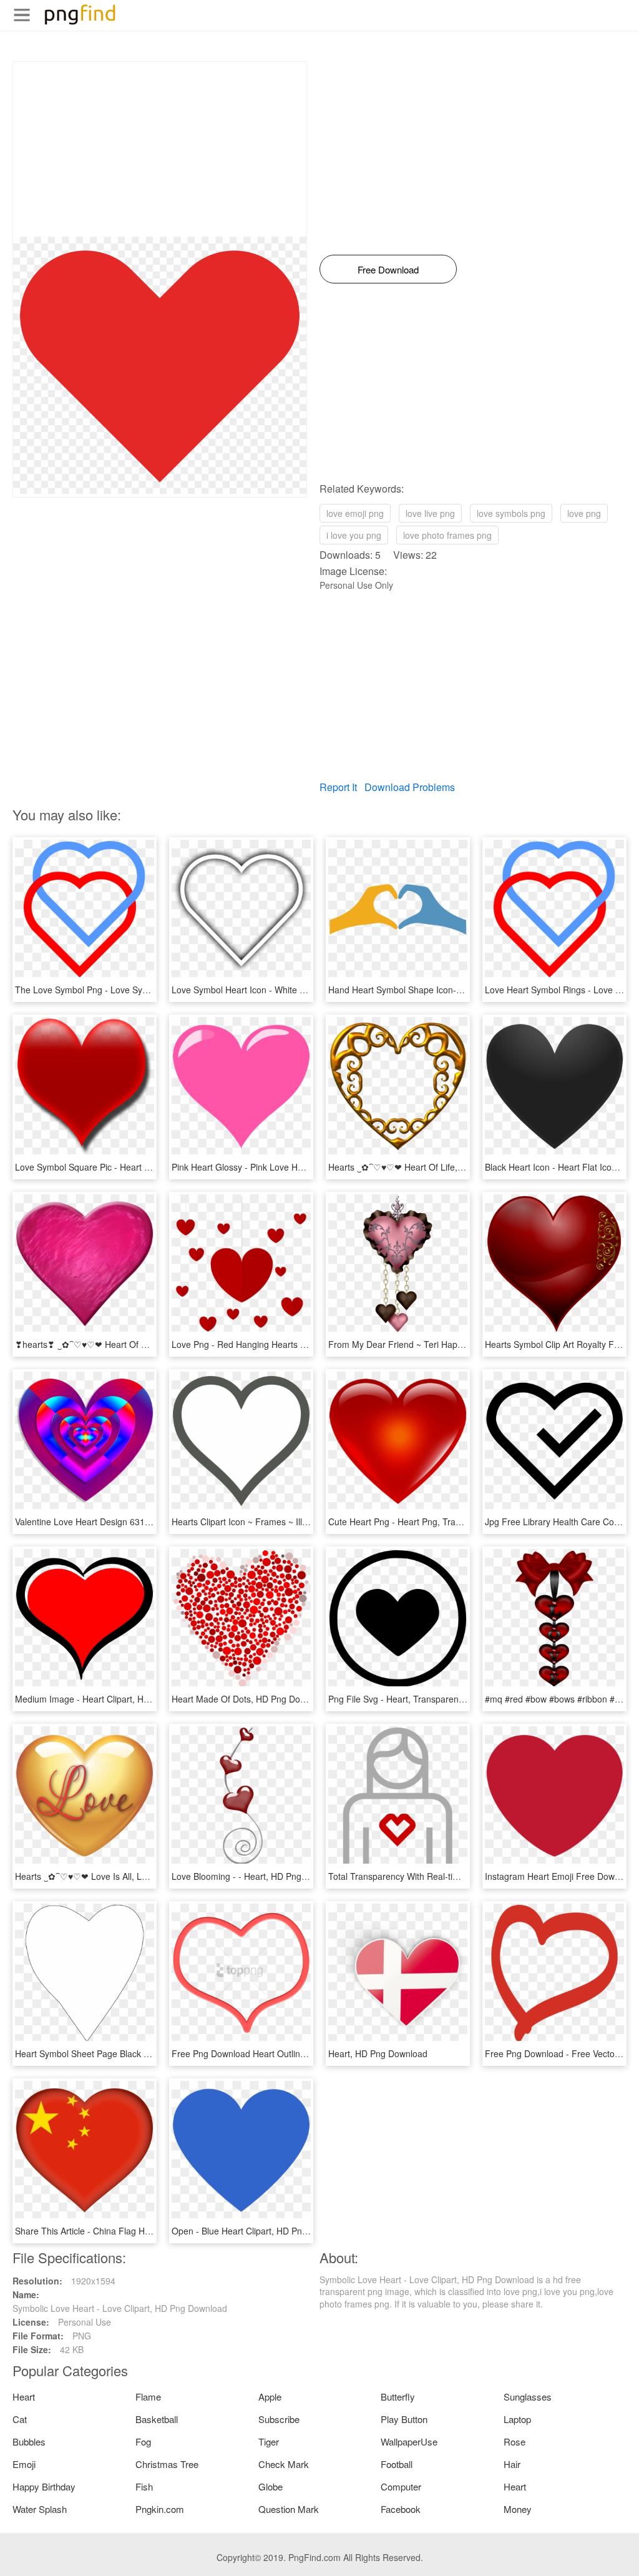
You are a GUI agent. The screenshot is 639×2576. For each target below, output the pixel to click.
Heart (24, 2397)
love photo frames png (447, 535)
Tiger (269, 2441)
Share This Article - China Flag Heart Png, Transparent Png (132, 2231)
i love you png (354, 535)
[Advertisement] (160, 149)
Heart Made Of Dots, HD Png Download (250, 1699)
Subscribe (279, 2419)
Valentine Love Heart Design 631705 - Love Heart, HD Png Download (152, 1522)
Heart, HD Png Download (378, 2053)
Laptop (517, 2419)
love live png (430, 513)
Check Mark (284, 2464)
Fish (144, 2486)
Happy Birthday (44, 2486)
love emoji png (355, 513)
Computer (401, 2486)
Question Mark (289, 2509)
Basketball (157, 2419)
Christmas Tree (167, 2464)
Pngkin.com (160, 2509)
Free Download (388, 269)
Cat (20, 2419)
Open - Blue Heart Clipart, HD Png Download (260, 2231)
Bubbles (29, 2441)
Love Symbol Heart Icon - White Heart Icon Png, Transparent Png (301, 990)
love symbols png (511, 513)
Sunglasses (528, 2397)
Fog (143, 2441)
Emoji (24, 2464)
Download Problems (410, 787)
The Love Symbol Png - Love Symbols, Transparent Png (126, 990)
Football (397, 2464)
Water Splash (40, 2509)
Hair (512, 2464)
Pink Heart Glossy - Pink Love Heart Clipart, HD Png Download (295, 1167)
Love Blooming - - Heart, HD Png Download (257, 1876)
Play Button (404, 2419)
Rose (515, 2441)
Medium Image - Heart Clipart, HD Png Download (112, 1699)
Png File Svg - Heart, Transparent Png (404, 1699)
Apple (270, 2397)
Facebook (401, 2509)
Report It (338, 787)
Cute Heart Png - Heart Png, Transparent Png (418, 1522)
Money (518, 2509)
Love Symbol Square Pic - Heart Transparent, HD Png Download (142, 1167)
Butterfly (398, 2397)
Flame (148, 2397)
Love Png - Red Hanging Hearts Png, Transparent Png (279, 1344)
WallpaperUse (409, 2441)
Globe (271, 2486)
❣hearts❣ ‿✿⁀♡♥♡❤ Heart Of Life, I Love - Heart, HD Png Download (154, 1344)
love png (584, 513)
